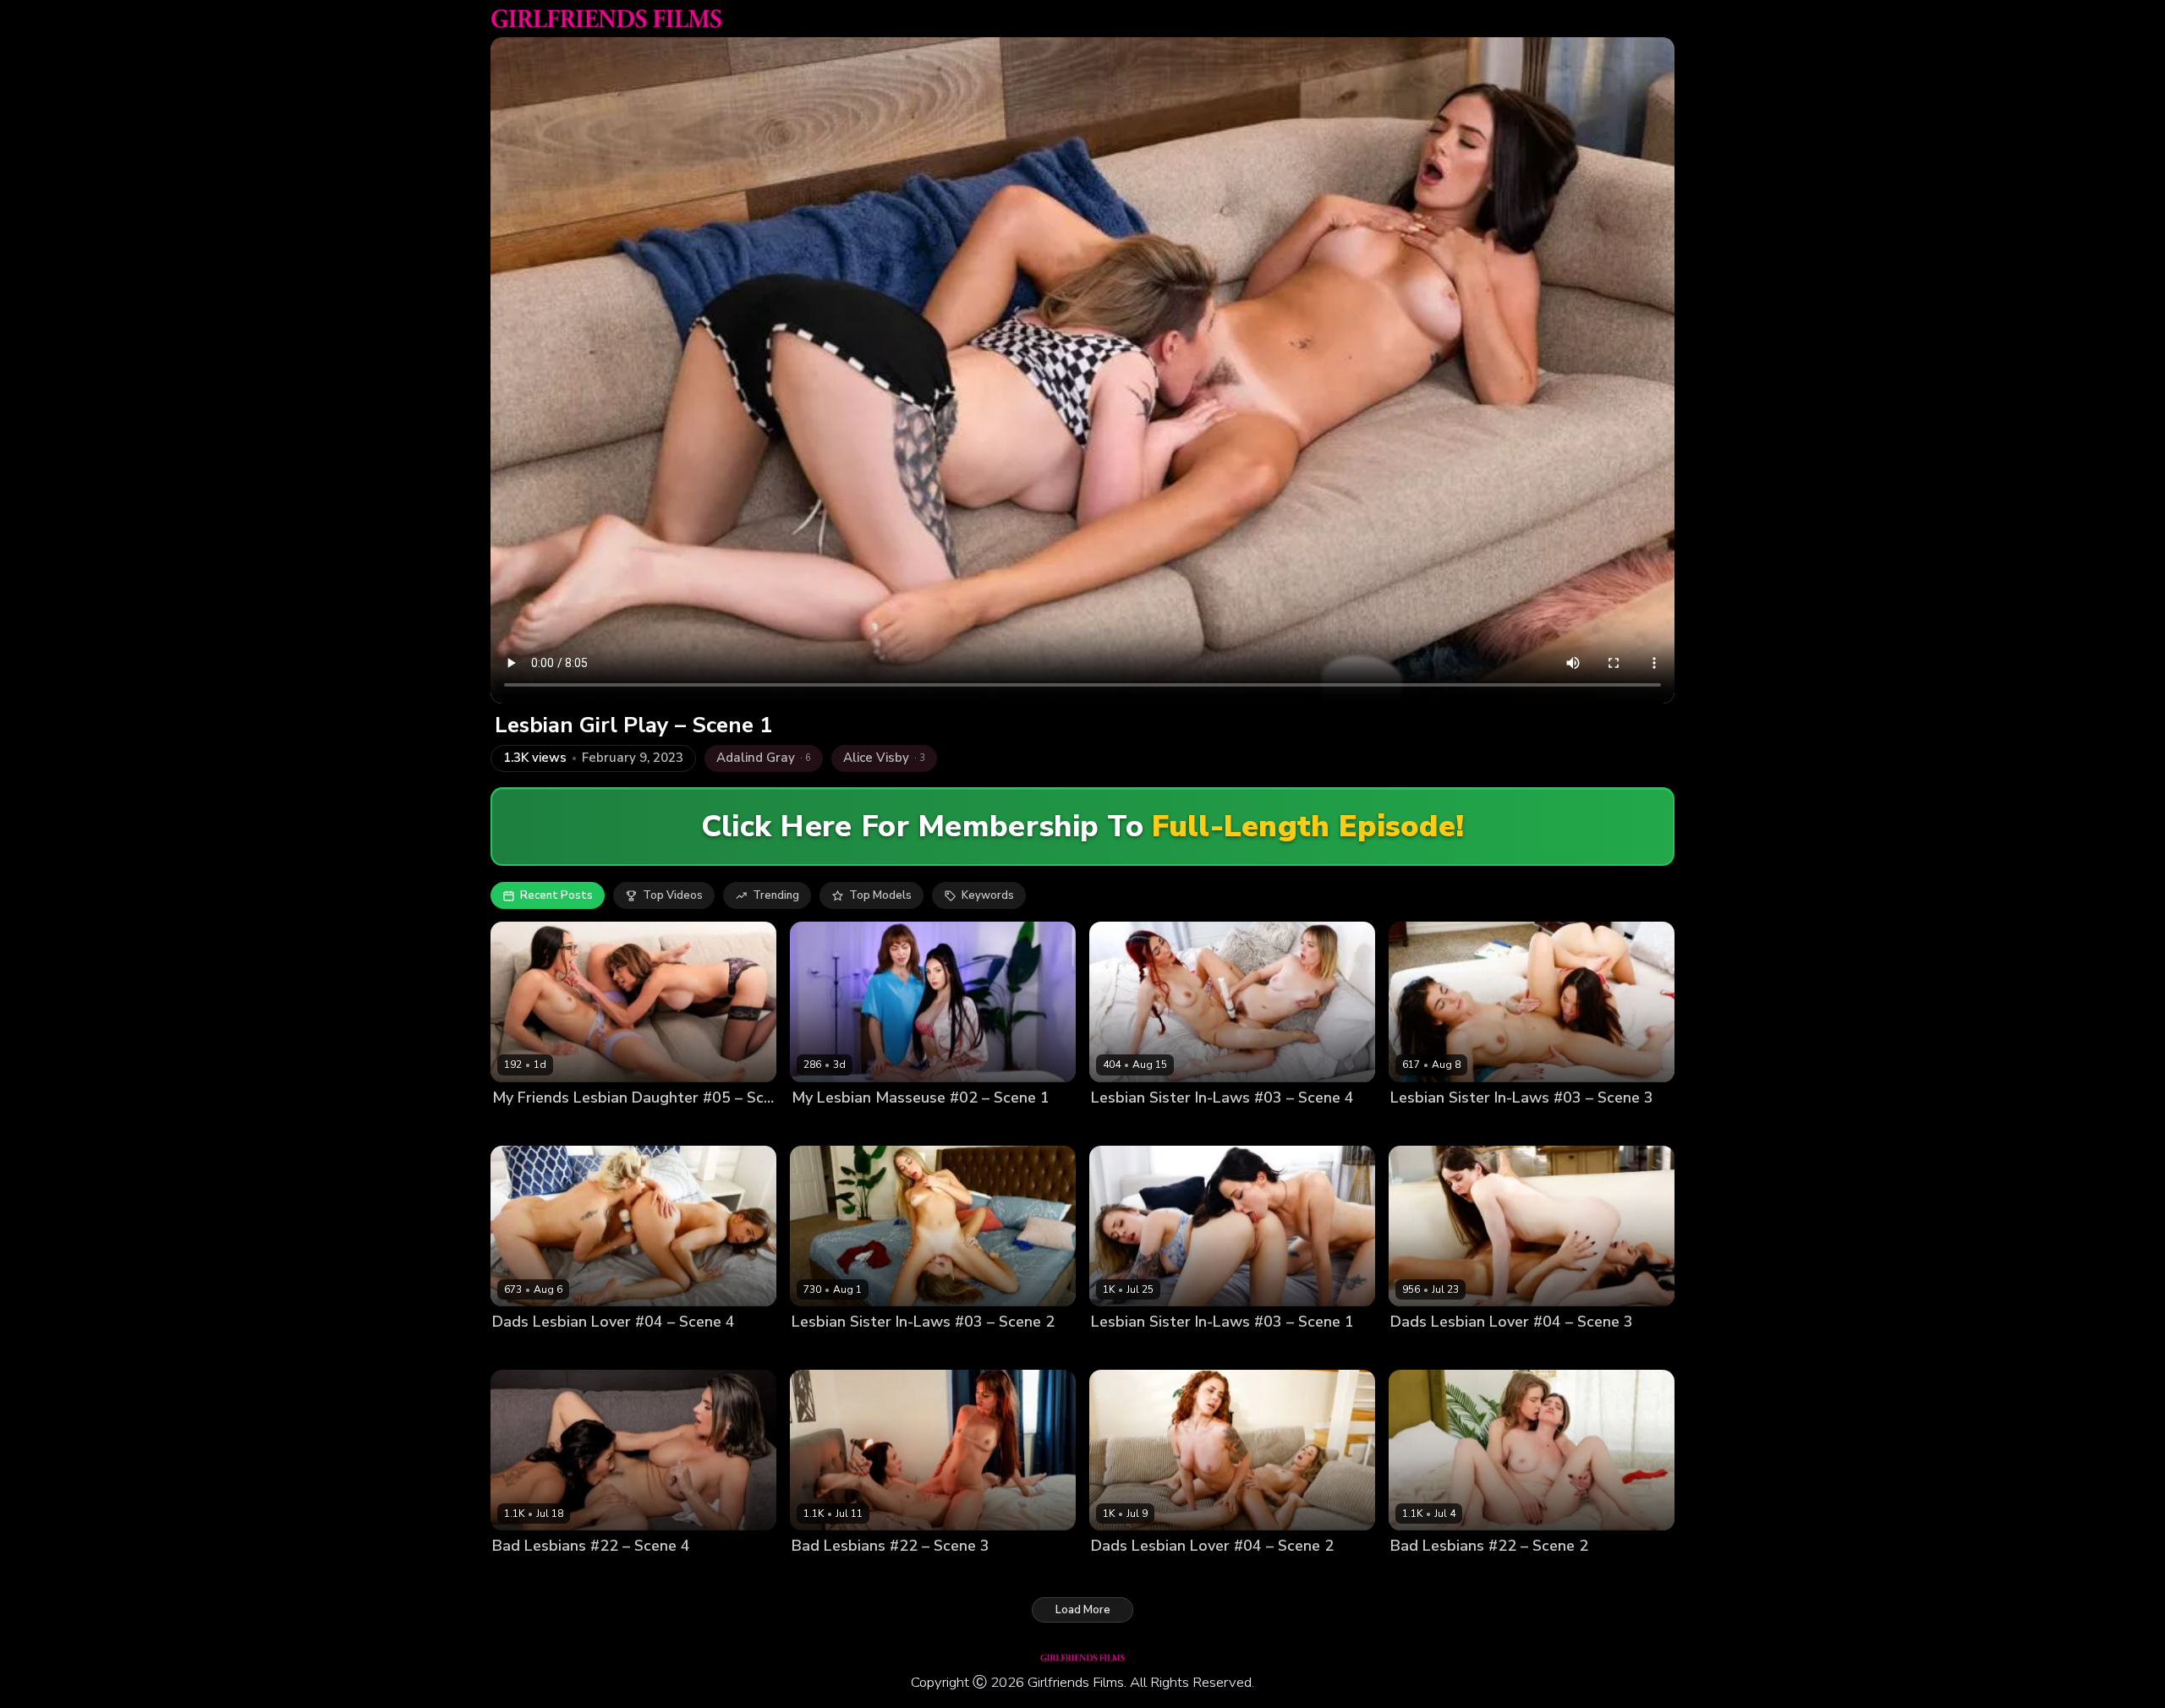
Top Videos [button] (673, 895)
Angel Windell (830, 1575)
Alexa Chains (1426, 1351)
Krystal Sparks (589, 1575)
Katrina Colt (1486, 1127)
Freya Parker (908, 1127)
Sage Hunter (910, 1575)
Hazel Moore (1502, 1351)
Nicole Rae (1420, 1575)
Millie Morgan (1180, 1575)
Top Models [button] (880, 895)
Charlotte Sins (830, 1127)
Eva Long (517, 1127)
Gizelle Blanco (597, 1351)
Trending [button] (776, 895)
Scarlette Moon (1184, 1127)
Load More (1083, 1610)
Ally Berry (518, 1575)
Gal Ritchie (1420, 1127)
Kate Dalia (819, 1351)
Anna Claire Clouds (1143, 1351)
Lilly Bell (1114, 1127)
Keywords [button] (988, 895)
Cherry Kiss (522, 1351)
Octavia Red (1488, 1575)
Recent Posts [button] (556, 895)
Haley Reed (1232, 1351)
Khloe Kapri (884, 1351)
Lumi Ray (1115, 1575)
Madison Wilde (587, 1127)
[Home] (606, 19)
